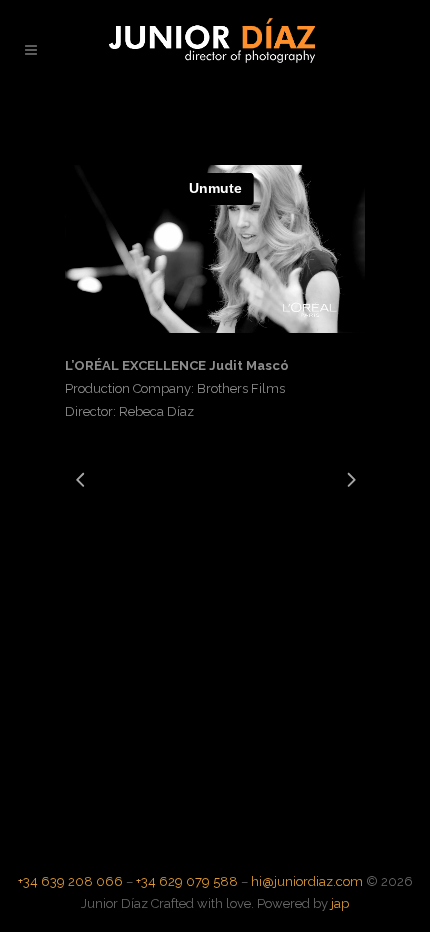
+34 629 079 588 (187, 881)
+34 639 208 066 (70, 881)
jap (340, 903)
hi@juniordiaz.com (307, 881)
